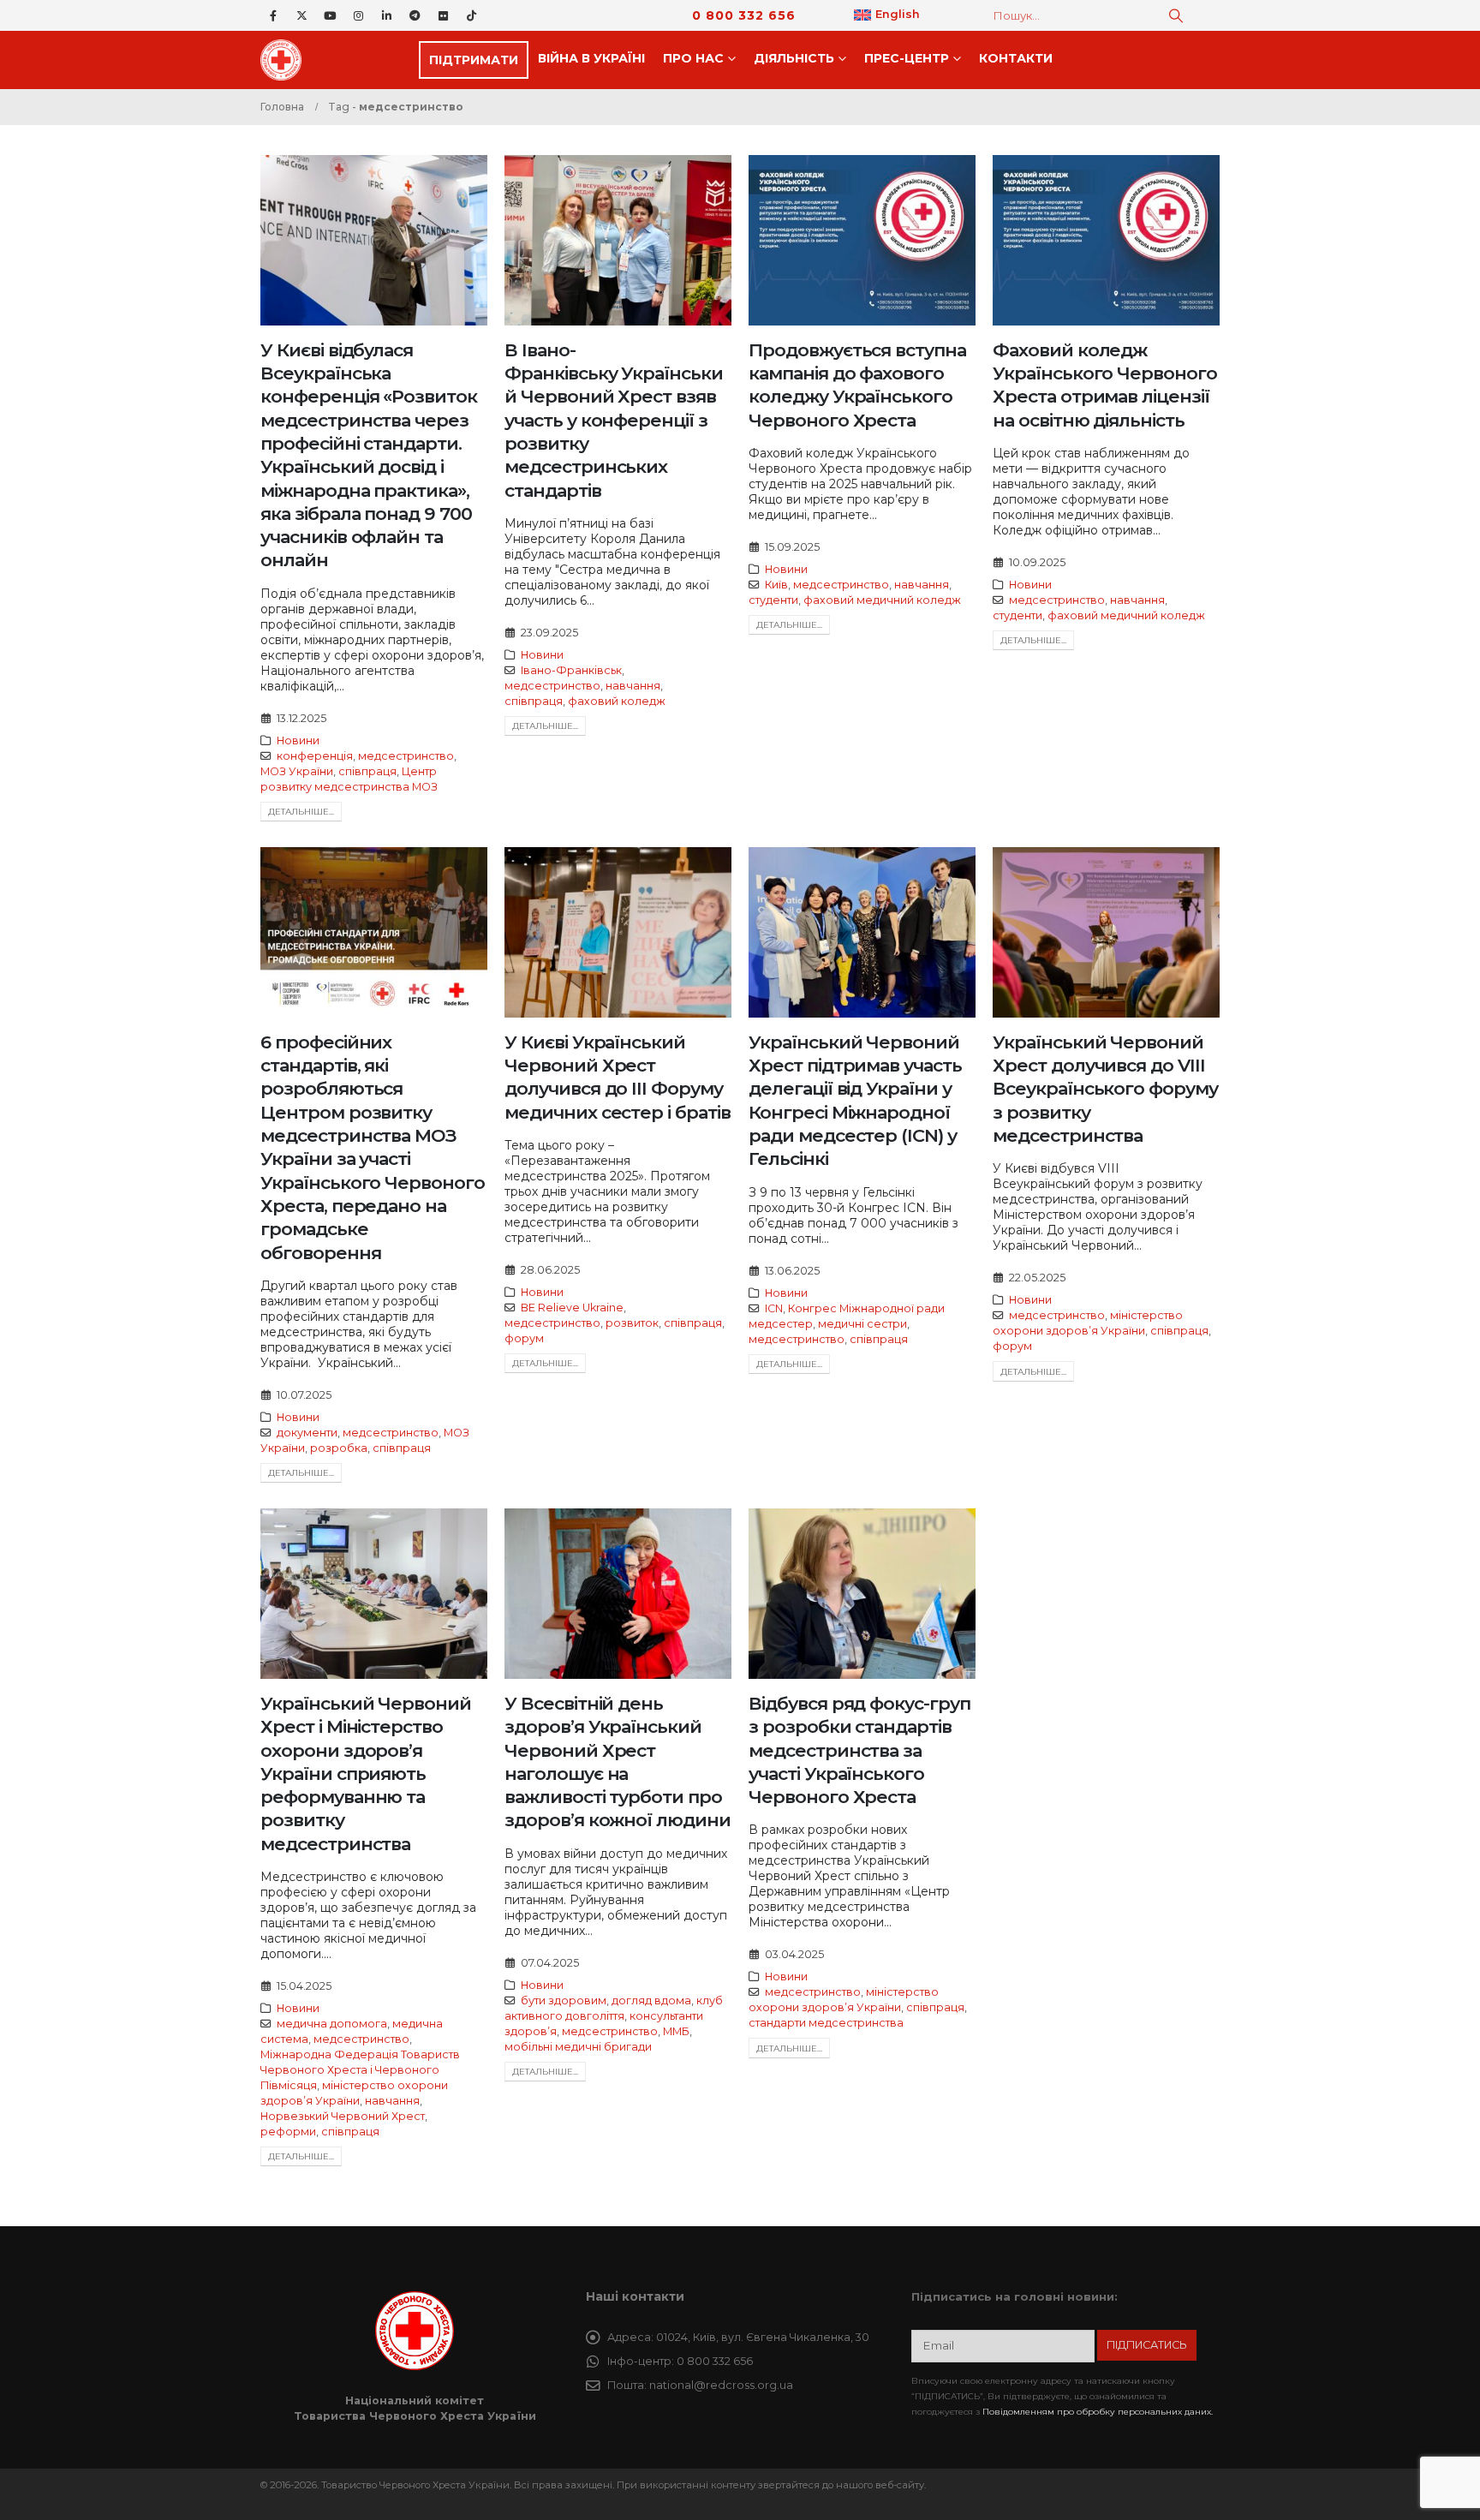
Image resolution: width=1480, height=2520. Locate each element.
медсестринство (406, 756)
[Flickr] (443, 15)
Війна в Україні (591, 58)
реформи (288, 2132)
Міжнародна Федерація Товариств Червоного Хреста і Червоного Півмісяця (360, 2070)
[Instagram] (358, 15)
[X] (301, 15)
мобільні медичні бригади (578, 2047)
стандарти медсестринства (826, 2023)
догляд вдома (651, 2000)
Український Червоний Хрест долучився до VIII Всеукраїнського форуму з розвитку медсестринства (1105, 1089)
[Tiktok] (471, 15)
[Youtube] (330, 15)
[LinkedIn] (386, 15)
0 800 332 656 (744, 15)
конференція (315, 756)
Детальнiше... (301, 812)
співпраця (367, 771)
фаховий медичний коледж (882, 600)
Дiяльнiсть (794, 58)
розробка (339, 1448)
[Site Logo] (286, 60)
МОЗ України (297, 771)
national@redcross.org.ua (721, 2385)
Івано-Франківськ (571, 670)
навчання (633, 686)
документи (307, 1433)
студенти (773, 600)
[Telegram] (415, 15)
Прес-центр (907, 58)
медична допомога (332, 2024)
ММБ (676, 2031)
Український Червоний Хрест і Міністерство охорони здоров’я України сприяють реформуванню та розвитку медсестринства (366, 1774)
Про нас (693, 58)
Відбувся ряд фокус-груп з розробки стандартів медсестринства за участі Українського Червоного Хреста (859, 1750)
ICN (774, 1308)
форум (524, 1338)
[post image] (374, 240)
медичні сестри (862, 1324)
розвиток (632, 1323)
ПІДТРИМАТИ (474, 60)
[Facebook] (273, 15)
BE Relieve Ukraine (572, 1308)
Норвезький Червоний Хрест (343, 2116)
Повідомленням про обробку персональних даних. (1098, 2412)
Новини (298, 740)
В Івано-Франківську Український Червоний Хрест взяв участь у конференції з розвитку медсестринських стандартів (614, 420)
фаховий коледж (617, 701)
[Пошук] (1176, 15)
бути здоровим (564, 2000)
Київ (776, 585)
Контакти (1016, 58)
